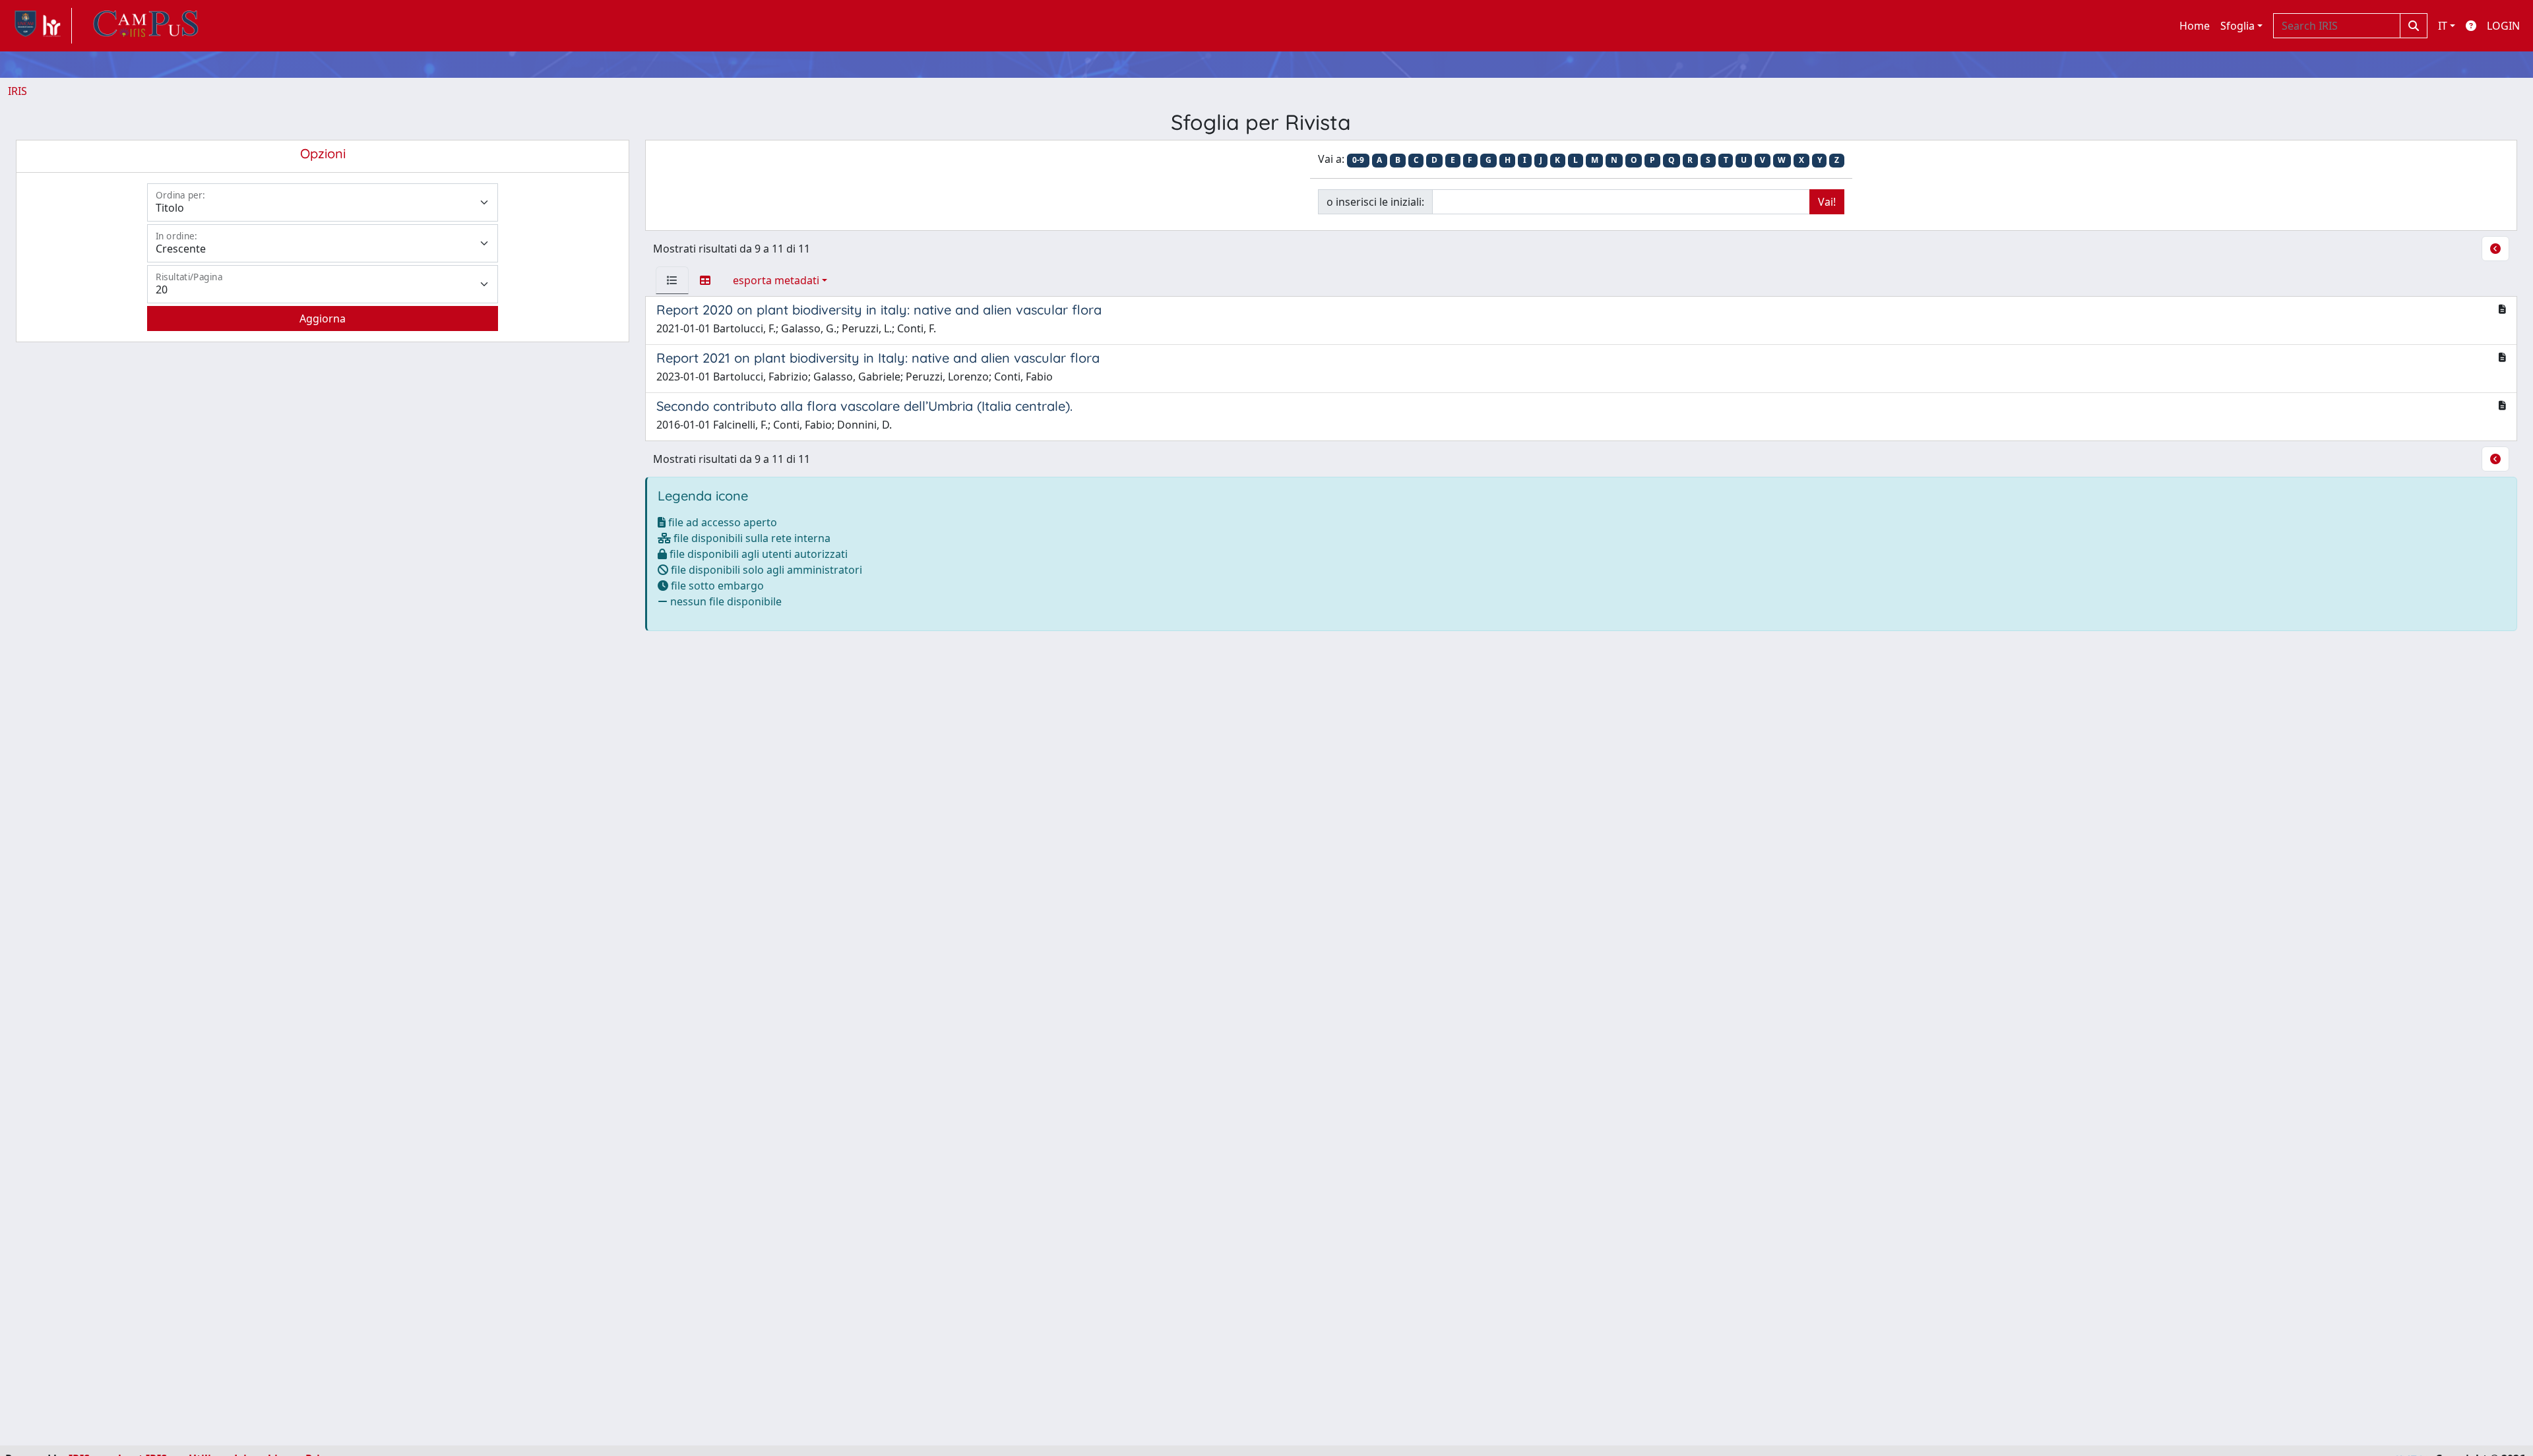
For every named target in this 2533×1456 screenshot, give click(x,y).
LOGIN (2503, 26)
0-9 (1358, 160)
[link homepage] (40, 26)
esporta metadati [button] (776, 280)
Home (2195, 26)
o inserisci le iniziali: (1375, 202)
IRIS (17, 91)
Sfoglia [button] (2237, 26)
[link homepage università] (146, 26)
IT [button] (2443, 26)
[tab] (672, 280)
